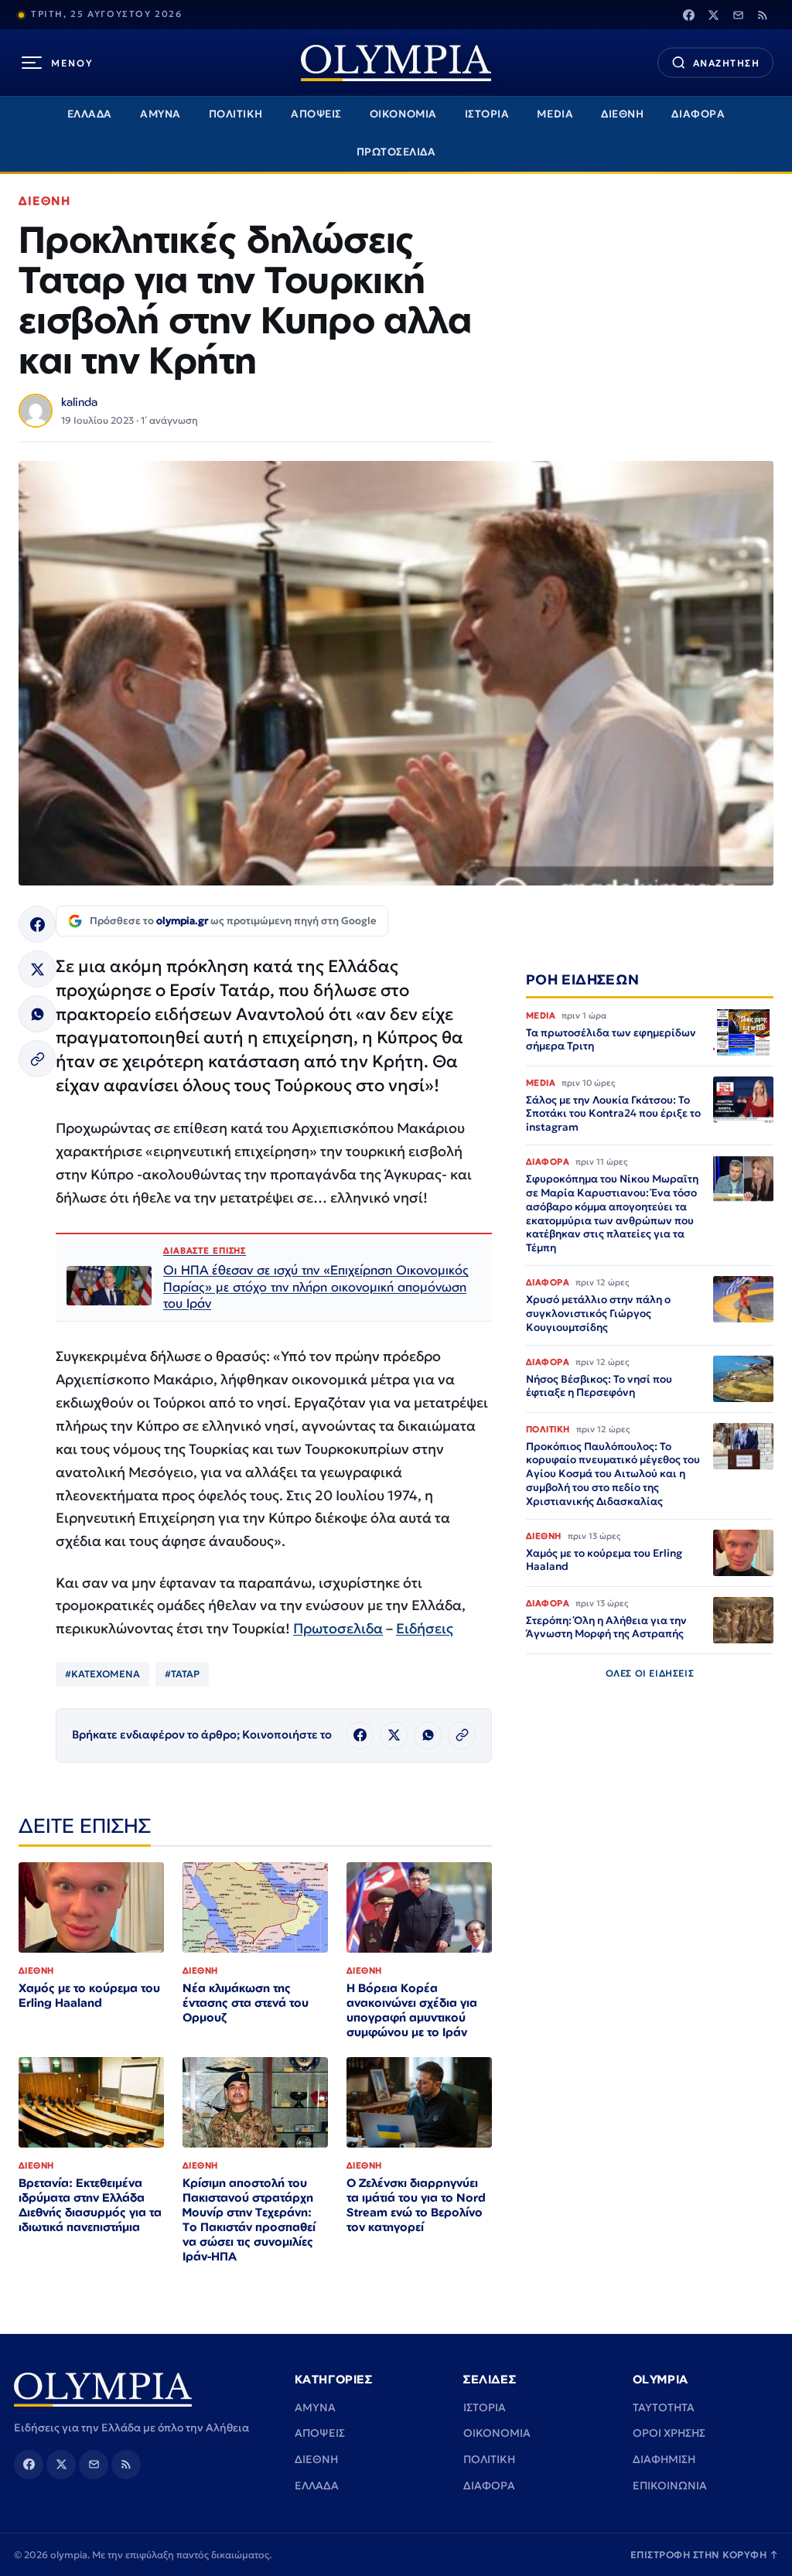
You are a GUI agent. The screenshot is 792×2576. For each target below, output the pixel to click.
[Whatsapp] (37, 1014)
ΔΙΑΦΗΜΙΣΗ (664, 2459)
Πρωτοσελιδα (338, 1628)
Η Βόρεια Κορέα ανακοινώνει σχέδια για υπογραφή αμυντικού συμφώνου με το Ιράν (412, 2010)
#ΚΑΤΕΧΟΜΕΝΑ (102, 1674)
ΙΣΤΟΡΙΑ (487, 114)
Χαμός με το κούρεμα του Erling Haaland (89, 1995)
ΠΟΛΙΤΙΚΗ (236, 114)
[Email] (738, 15)
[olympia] (396, 63)
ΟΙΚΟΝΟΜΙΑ (403, 114)
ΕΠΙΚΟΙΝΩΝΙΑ (670, 2486)
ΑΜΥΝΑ (160, 114)
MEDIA (555, 114)
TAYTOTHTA (664, 2407)
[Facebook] (688, 15)
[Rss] (763, 15)
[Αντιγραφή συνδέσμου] (37, 1059)
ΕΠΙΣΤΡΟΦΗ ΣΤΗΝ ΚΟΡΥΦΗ (705, 2555)
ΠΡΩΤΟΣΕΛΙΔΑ (396, 152)
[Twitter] (713, 15)
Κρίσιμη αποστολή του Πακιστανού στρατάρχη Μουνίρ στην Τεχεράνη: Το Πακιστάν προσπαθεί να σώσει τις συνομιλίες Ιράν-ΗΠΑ (249, 2219)
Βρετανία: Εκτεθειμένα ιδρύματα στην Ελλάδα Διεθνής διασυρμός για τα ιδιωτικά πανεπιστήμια (90, 2205)
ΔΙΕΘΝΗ (622, 114)
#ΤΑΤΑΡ (182, 1674)
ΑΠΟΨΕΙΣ (316, 114)
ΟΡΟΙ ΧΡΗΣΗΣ (669, 2433)
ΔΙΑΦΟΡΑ (698, 114)
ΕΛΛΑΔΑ (90, 114)
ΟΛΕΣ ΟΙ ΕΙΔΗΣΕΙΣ (650, 1673)
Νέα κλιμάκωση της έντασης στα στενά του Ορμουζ (246, 2003)
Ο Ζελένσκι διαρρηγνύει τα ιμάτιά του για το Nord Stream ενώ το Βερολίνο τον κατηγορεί (416, 2205)
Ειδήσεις (425, 1628)
